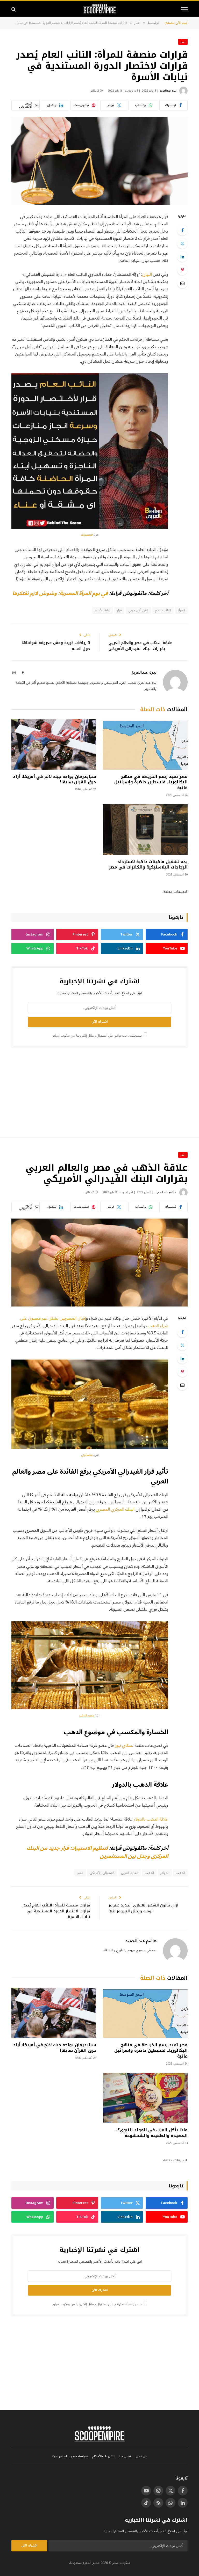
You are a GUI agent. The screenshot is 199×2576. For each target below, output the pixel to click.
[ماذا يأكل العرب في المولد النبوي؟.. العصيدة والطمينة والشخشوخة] (145, 2098)
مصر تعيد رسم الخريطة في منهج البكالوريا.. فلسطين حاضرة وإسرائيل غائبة (151, 782)
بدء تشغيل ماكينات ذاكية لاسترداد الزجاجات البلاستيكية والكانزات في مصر (148, 865)
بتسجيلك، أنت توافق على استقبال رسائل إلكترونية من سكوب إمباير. (97, 1036)
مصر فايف (87, 1715)
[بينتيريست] (182, 270)
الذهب (149, 1873)
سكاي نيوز (124, 1745)
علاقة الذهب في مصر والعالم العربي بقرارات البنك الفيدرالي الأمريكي (140, 646)
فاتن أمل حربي (138, 610)
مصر (80, 1873)
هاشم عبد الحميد (166, 1192)
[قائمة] (184, 9)
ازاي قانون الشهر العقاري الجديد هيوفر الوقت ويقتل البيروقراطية (143, 1908)
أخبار (183, 42)
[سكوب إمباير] (100, 9)
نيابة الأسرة (102, 610)
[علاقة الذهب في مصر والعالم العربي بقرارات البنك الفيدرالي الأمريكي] (99, 1263)
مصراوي (87, 1455)
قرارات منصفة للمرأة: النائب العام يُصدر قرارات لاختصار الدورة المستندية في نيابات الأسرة (56, 1911)
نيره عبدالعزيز (168, 91)
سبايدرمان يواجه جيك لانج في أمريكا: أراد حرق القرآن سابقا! (55, 780)
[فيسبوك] (182, 230)
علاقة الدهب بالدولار (151, 1819)
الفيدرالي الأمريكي (102, 1873)
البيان (147, 274)
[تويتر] (182, 243)
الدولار (165, 1873)
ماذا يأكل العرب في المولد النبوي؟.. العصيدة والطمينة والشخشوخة (152, 2133)
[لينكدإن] (182, 257)
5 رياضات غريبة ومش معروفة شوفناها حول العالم (56, 646)
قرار (119, 610)
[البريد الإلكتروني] (182, 283)
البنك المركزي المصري (115, 1509)
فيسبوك (87, 534)
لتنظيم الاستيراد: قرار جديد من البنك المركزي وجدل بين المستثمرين (97, 1852)
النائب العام (163, 610)
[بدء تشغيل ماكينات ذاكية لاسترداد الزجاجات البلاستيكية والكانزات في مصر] (145, 830)
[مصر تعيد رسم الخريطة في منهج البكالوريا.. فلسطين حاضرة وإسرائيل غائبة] (145, 744)
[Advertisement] (99, 1092)
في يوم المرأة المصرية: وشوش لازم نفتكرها (60, 593)
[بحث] (14, 9)
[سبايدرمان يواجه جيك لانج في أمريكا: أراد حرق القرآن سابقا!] (54, 744)
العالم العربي (130, 1873)
